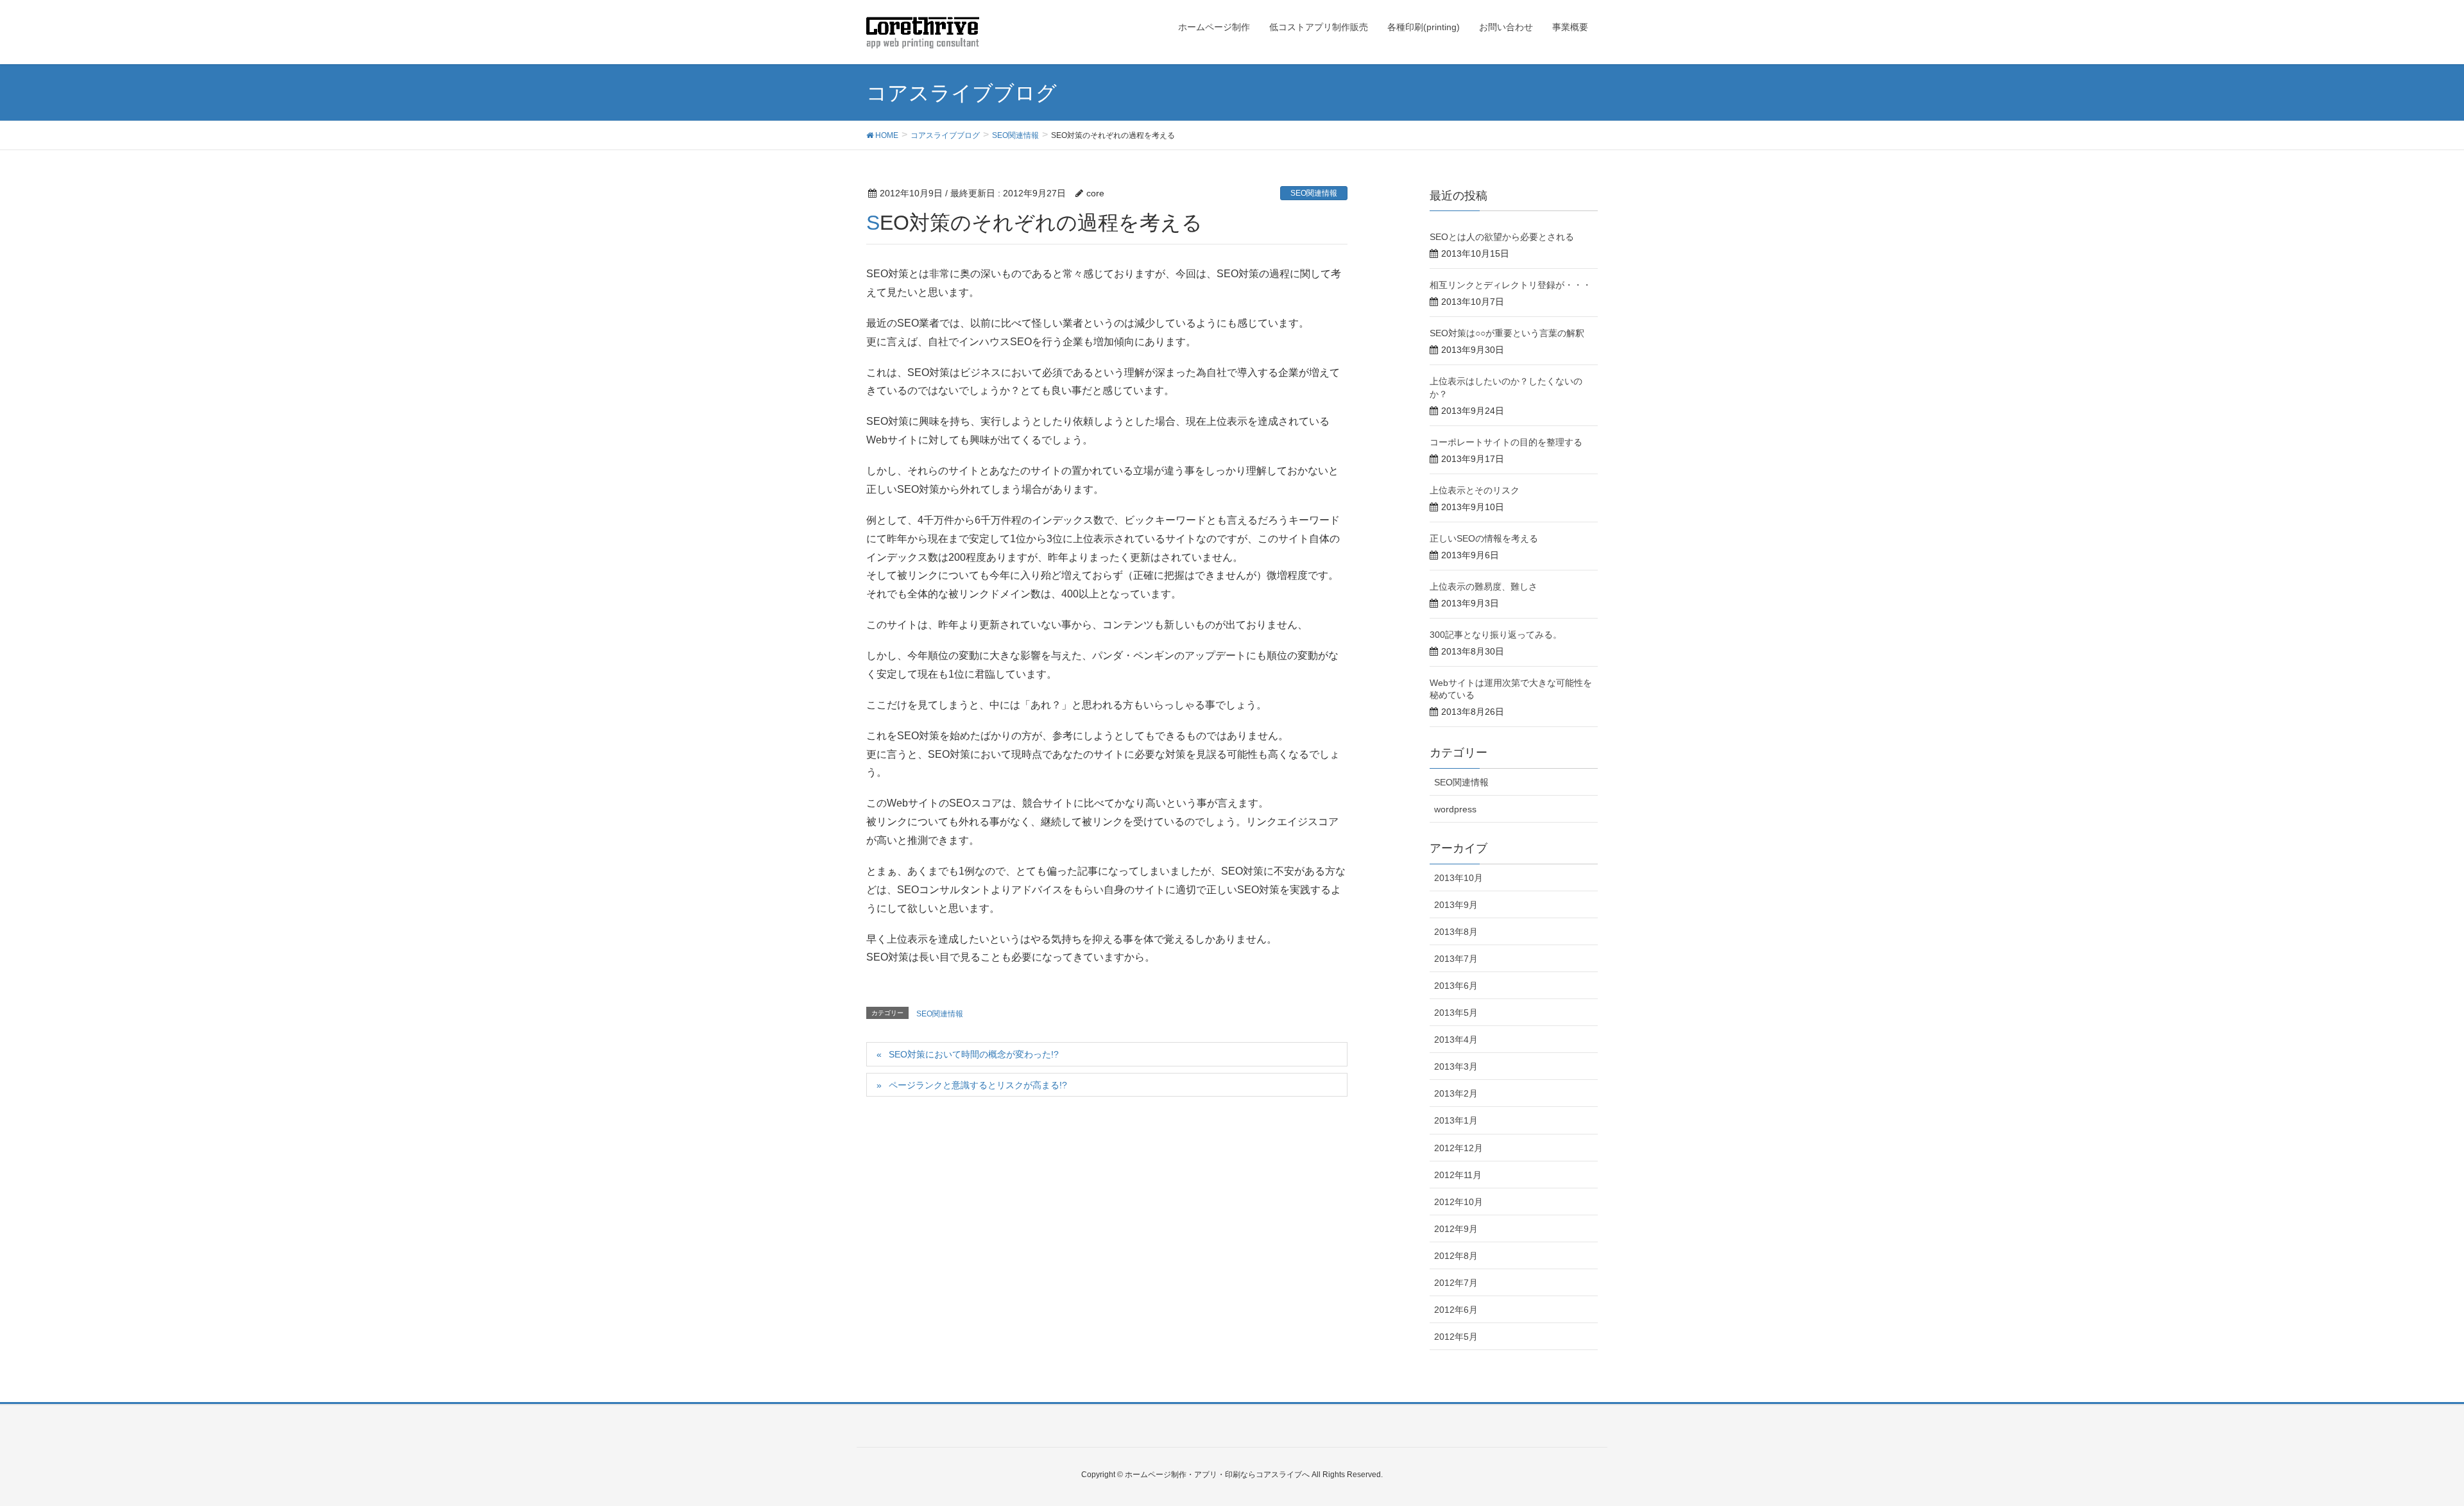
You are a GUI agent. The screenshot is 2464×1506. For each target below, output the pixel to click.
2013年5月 (1456, 1013)
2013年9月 (1456, 905)
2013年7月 (1456, 959)
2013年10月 (1459, 878)
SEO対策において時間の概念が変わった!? (974, 1054)
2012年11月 (1458, 1175)
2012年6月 (1456, 1310)
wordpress (1455, 809)
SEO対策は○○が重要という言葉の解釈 (1507, 333)
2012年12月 (1459, 1148)
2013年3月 (1456, 1066)
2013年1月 (1456, 1120)
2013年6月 (1456, 986)
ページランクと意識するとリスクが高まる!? (978, 1085)
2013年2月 (1456, 1093)
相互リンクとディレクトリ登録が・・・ (1510, 285)
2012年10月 (1459, 1202)
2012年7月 (1456, 1283)
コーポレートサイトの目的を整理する (1506, 442)
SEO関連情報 (1314, 193)
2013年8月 (1456, 932)
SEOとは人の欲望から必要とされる (1502, 237)
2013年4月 (1456, 1040)
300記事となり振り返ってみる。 (1496, 635)
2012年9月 (1456, 1229)
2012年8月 (1456, 1256)
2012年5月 (1456, 1337)
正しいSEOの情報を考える (1484, 538)
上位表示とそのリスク (1475, 490)
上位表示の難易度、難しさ (1484, 586)
